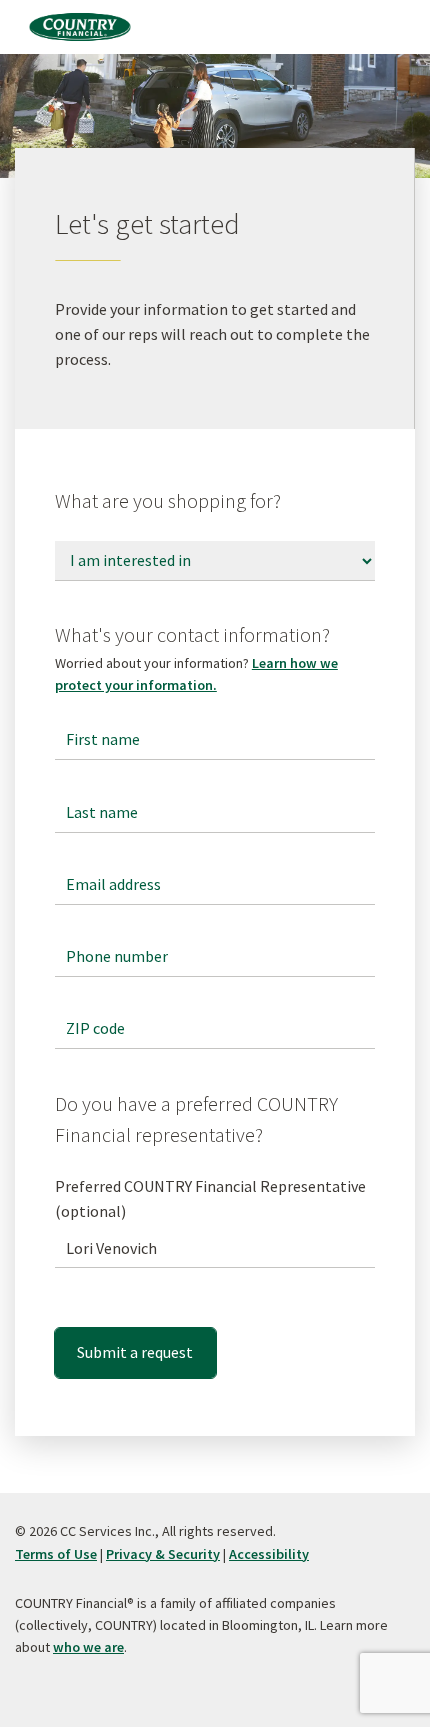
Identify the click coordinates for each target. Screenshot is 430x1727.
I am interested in (118, 542)
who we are (88, 1647)
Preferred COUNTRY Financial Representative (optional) (210, 1198)
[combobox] (215, 1248)
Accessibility (269, 1554)
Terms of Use (56, 1554)
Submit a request (135, 1352)
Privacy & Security (163, 1554)
